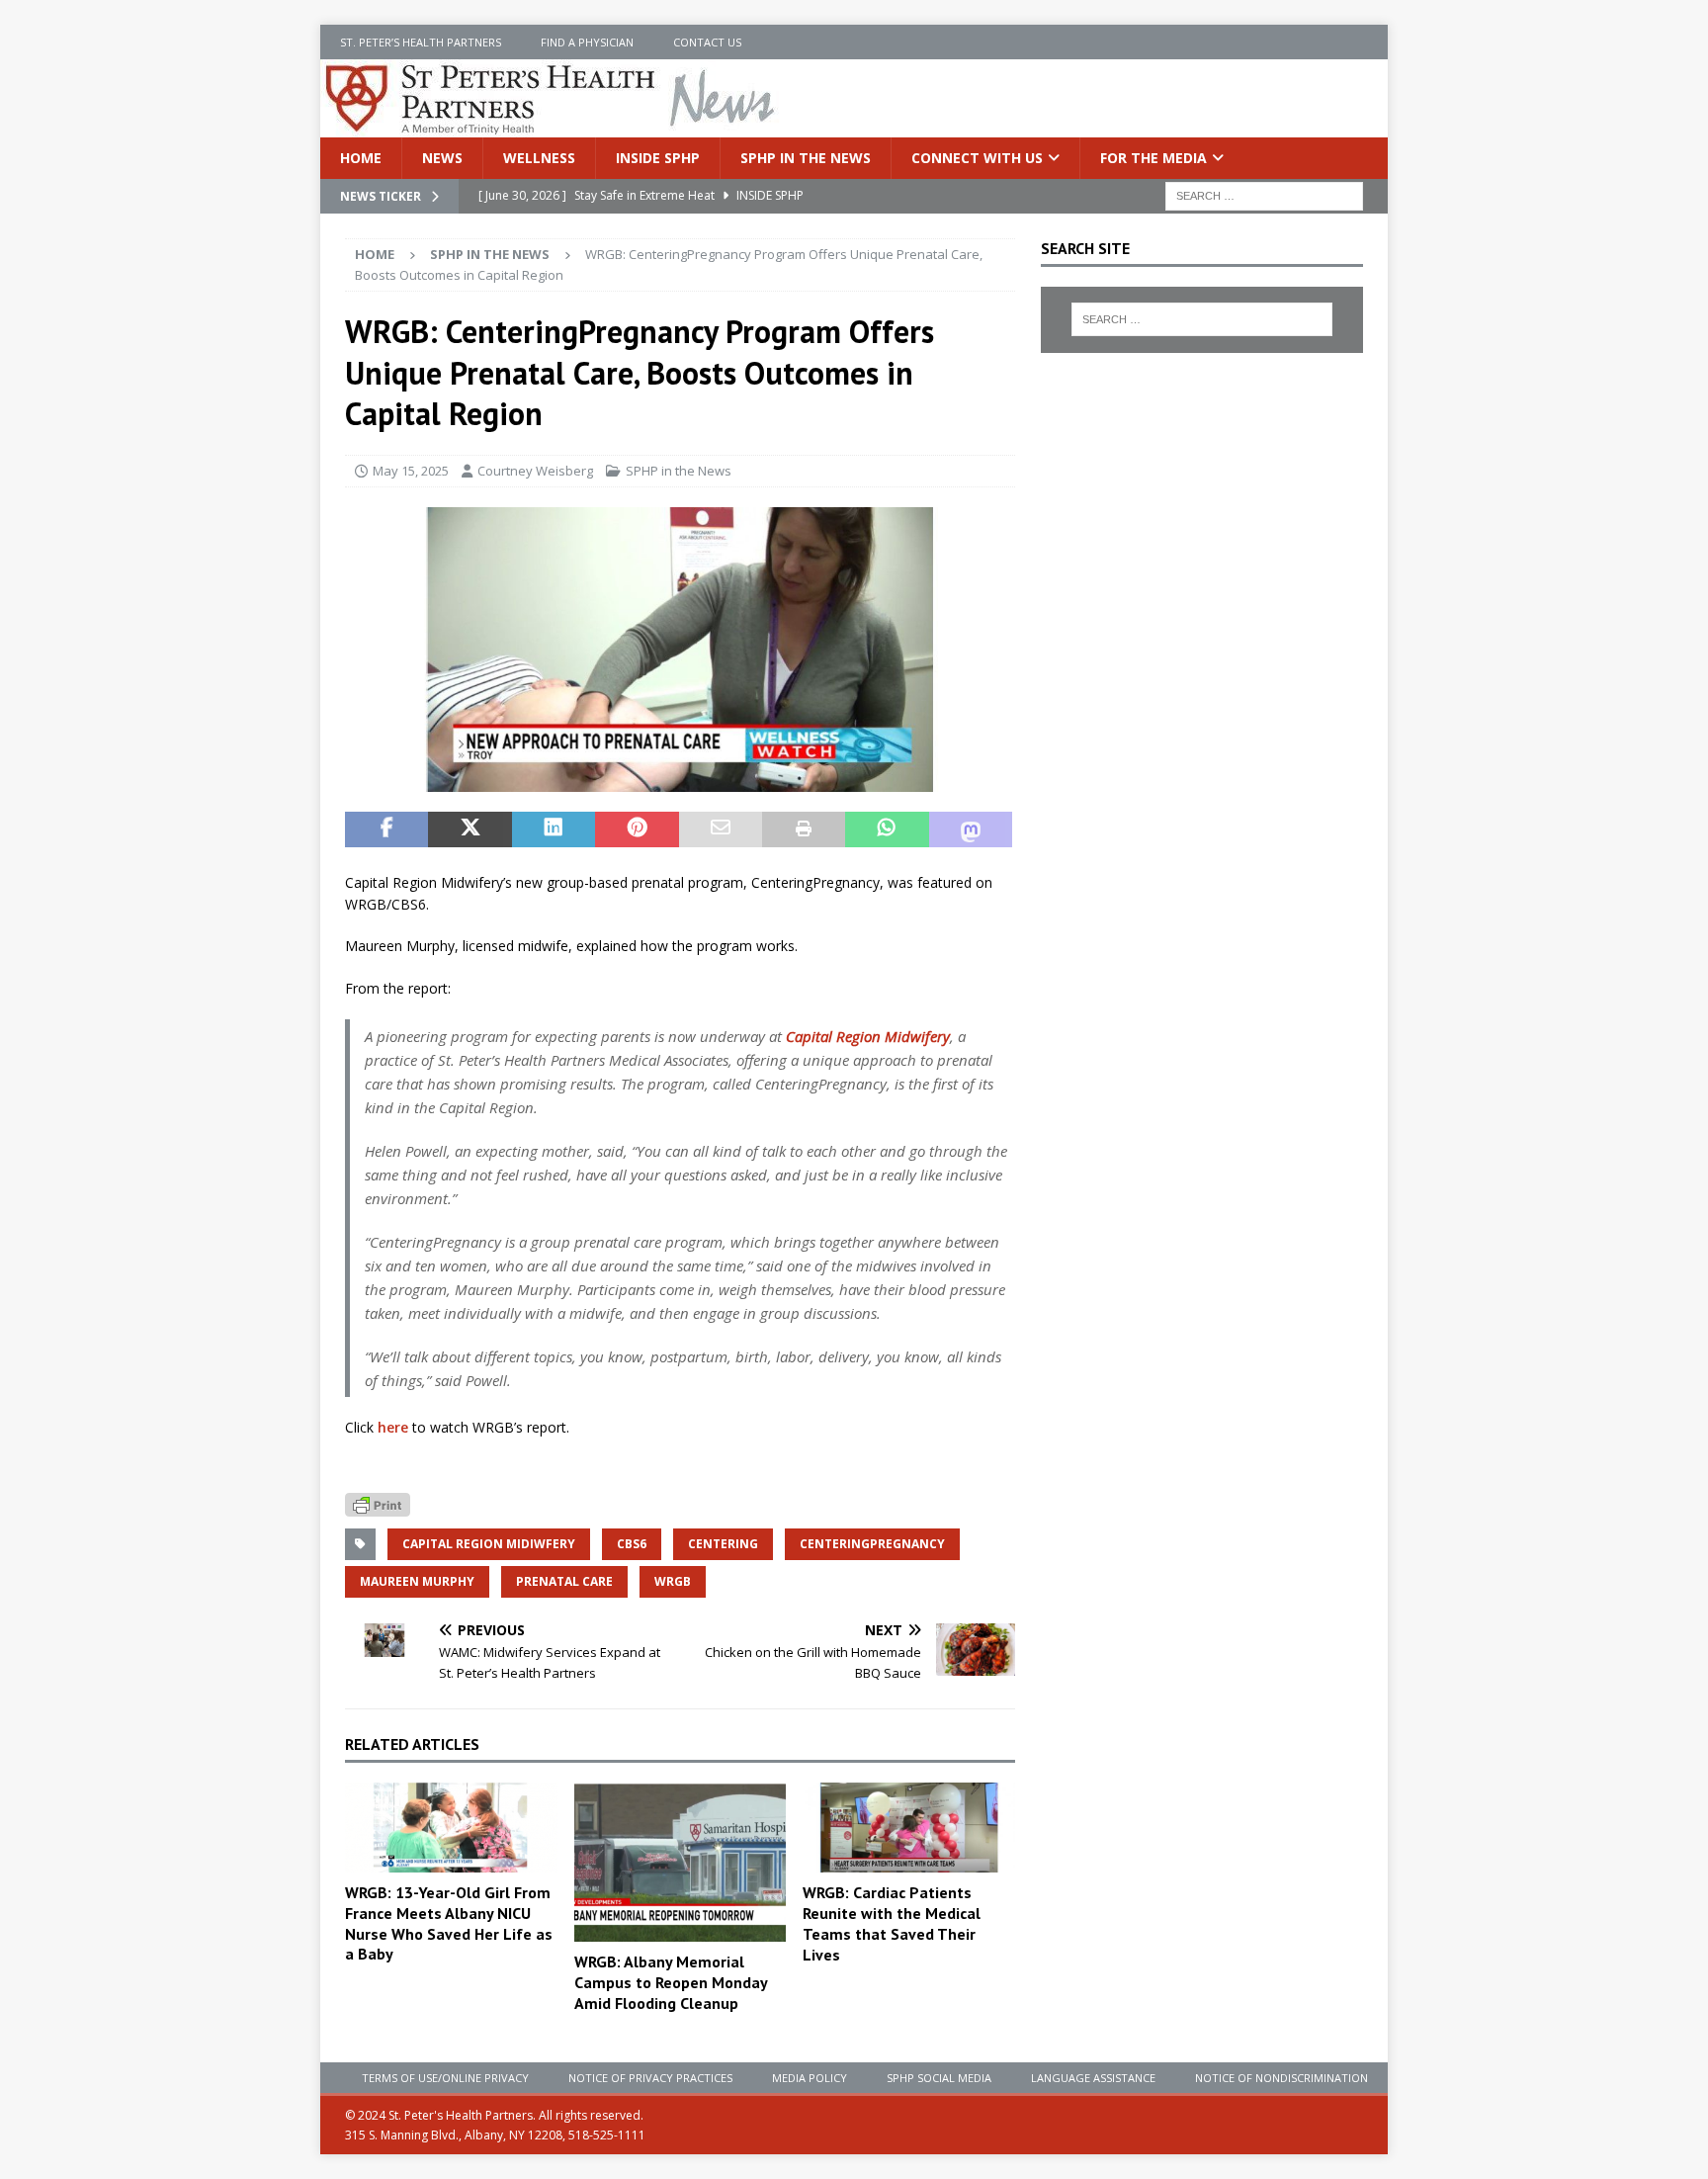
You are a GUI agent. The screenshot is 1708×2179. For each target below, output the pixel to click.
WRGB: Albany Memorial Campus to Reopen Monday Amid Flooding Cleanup (671, 1982)
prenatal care (564, 1581)
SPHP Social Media (939, 2078)
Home (361, 158)
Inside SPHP (658, 158)
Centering (723, 1544)
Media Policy (810, 2078)
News (442, 158)
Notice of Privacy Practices (650, 2078)
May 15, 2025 (411, 471)
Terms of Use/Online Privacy (445, 2078)
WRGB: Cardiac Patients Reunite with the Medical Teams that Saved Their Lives (892, 1923)
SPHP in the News (806, 158)
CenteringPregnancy (872, 1544)
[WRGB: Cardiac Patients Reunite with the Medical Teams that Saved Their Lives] (909, 1828)
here (393, 1427)
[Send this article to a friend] (721, 829)
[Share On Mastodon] (971, 829)
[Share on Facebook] (386, 829)
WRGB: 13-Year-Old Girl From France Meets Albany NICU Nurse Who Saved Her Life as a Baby (449, 1923)
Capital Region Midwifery (868, 1036)
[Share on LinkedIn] (554, 829)
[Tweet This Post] (470, 829)
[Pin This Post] (637, 829)
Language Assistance (1093, 2078)
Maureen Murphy (417, 1581)
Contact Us (707, 42)
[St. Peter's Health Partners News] (552, 126)
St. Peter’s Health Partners (421, 42)
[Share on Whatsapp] (887, 829)
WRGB (673, 1581)
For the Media (1153, 158)
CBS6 (632, 1544)
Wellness (539, 158)
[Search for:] (1264, 195)
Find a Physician (587, 42)
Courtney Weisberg (535, 471)
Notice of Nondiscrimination (1281, 2078)
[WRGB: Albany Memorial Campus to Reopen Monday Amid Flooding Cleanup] (681, 1862)
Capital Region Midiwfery (489, 1544)
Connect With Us (977, 158)
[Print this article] (804, 829)
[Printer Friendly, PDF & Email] (378, 1503)
